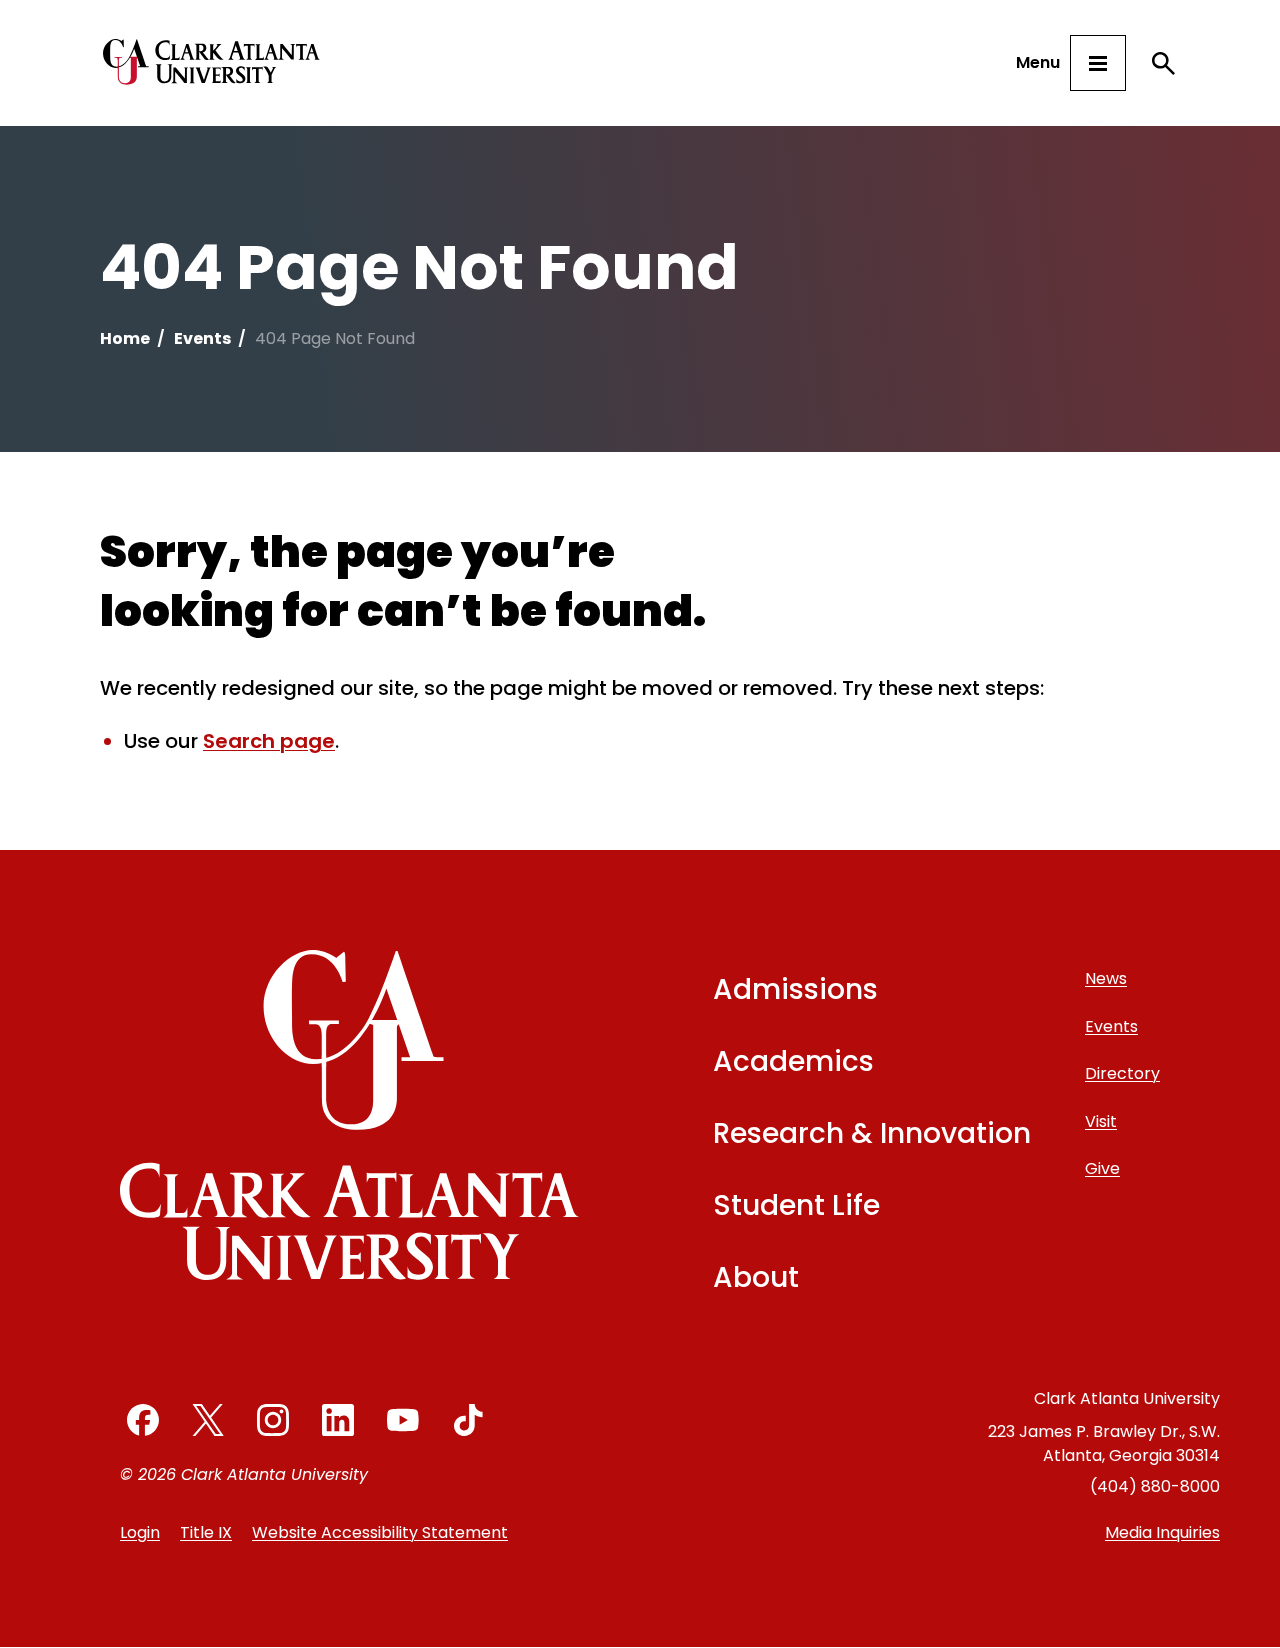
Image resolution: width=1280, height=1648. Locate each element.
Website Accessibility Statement (380, 1532)
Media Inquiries (1162, 1532)
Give (1102, 1168)
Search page (269, 741)
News (1106, 978)
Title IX (206, 1532)
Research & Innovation (872, 1133)
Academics (793, 1061)
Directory (1122, 1073)
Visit (1101, 1121)
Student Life (796, 1205)
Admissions (795, 989)
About (756, 1277)
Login (140, 1532)
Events (202, 338)
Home (125, 338)
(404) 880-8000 (1155, 1486)
